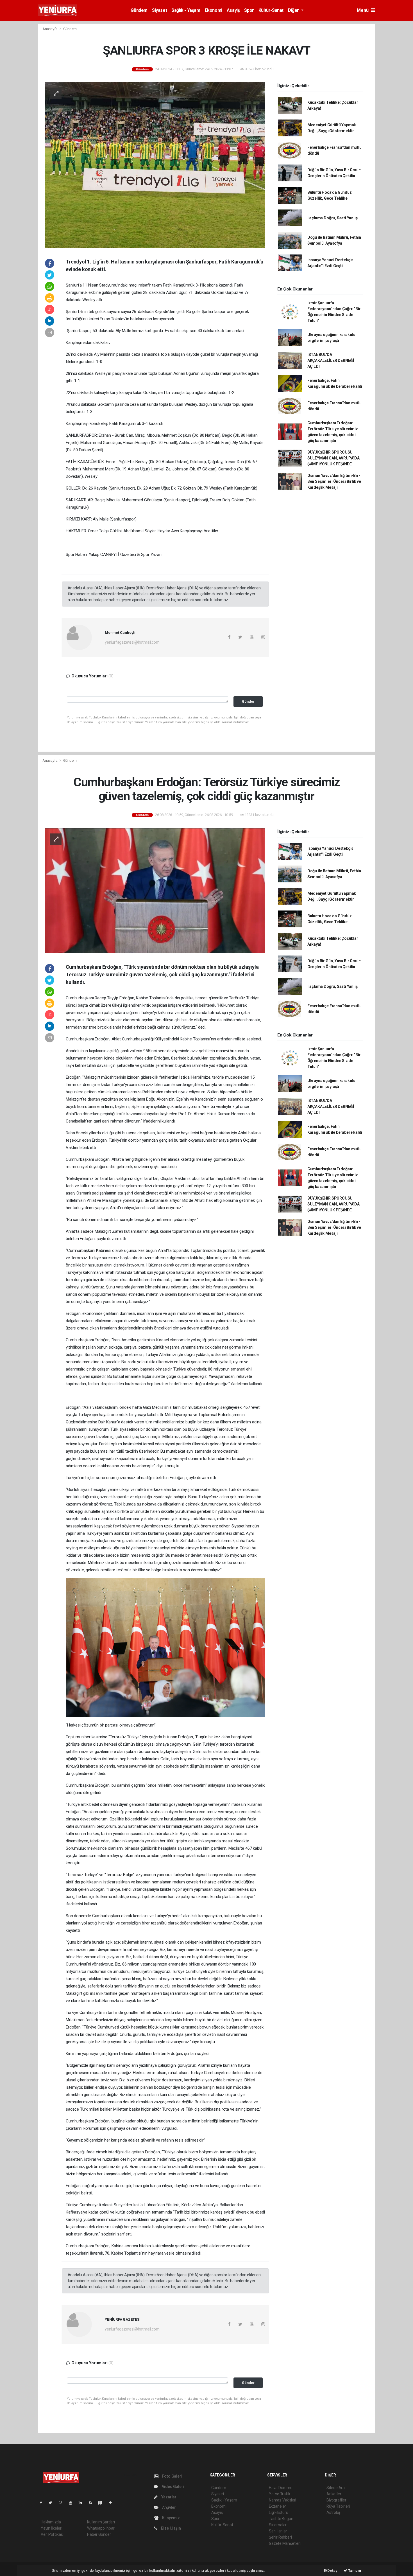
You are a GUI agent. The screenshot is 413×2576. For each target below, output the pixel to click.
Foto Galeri (172, 2476)
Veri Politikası (52, 2534)
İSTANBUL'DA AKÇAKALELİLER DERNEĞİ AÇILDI (331, 360)
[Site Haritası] (103, 2503)
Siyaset (159, 10)
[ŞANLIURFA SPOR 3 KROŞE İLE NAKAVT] (155, 164)
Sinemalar (278, 2525)
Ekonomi (214, 10)
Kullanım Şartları (101, 2522)
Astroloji (333, 2512)
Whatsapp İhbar (101, 2528)
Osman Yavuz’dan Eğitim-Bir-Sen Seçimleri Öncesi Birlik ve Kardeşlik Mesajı (334, 481)
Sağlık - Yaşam (186, 10)
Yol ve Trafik (280, 2494)
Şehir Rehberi (280, 2537)
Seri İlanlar (278, 2531)
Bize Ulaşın (171, 2528)
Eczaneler (277, 2506)
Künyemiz (171, 2518)
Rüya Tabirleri (338, 2506)
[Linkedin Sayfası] (83, 2503)
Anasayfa (50, 29)
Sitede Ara (336, 2488)
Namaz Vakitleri (282, 2500)
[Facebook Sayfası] (43, 2503)
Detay (332, 2571)
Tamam (354, 2571)
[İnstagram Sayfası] (63, 2503)
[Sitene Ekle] (113, 2503)
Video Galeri (173, 2487)
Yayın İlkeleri (51, 2528)
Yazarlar (168, 2497)
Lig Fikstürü (279, 2512)
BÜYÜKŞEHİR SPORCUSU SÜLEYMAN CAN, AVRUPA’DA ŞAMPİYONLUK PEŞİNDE (333, 458)
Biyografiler (336, 2500)
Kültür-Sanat (271, 10)
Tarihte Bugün (281, 2519)
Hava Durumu (281, 2488)
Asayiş (233, 10)
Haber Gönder (99, 2534)
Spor (249, 10)
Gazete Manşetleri (285, 2543)
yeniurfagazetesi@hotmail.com (132, 642)
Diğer (294, 10)
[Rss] (93, 2503)
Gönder (248, 701)
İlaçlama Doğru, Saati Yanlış (333, 218)
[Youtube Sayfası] (73, 2503)
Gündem (139, 10)
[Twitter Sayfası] (53, 2503)
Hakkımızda (51, 2522)
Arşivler (169, 2507)
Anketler (334, 2494)
